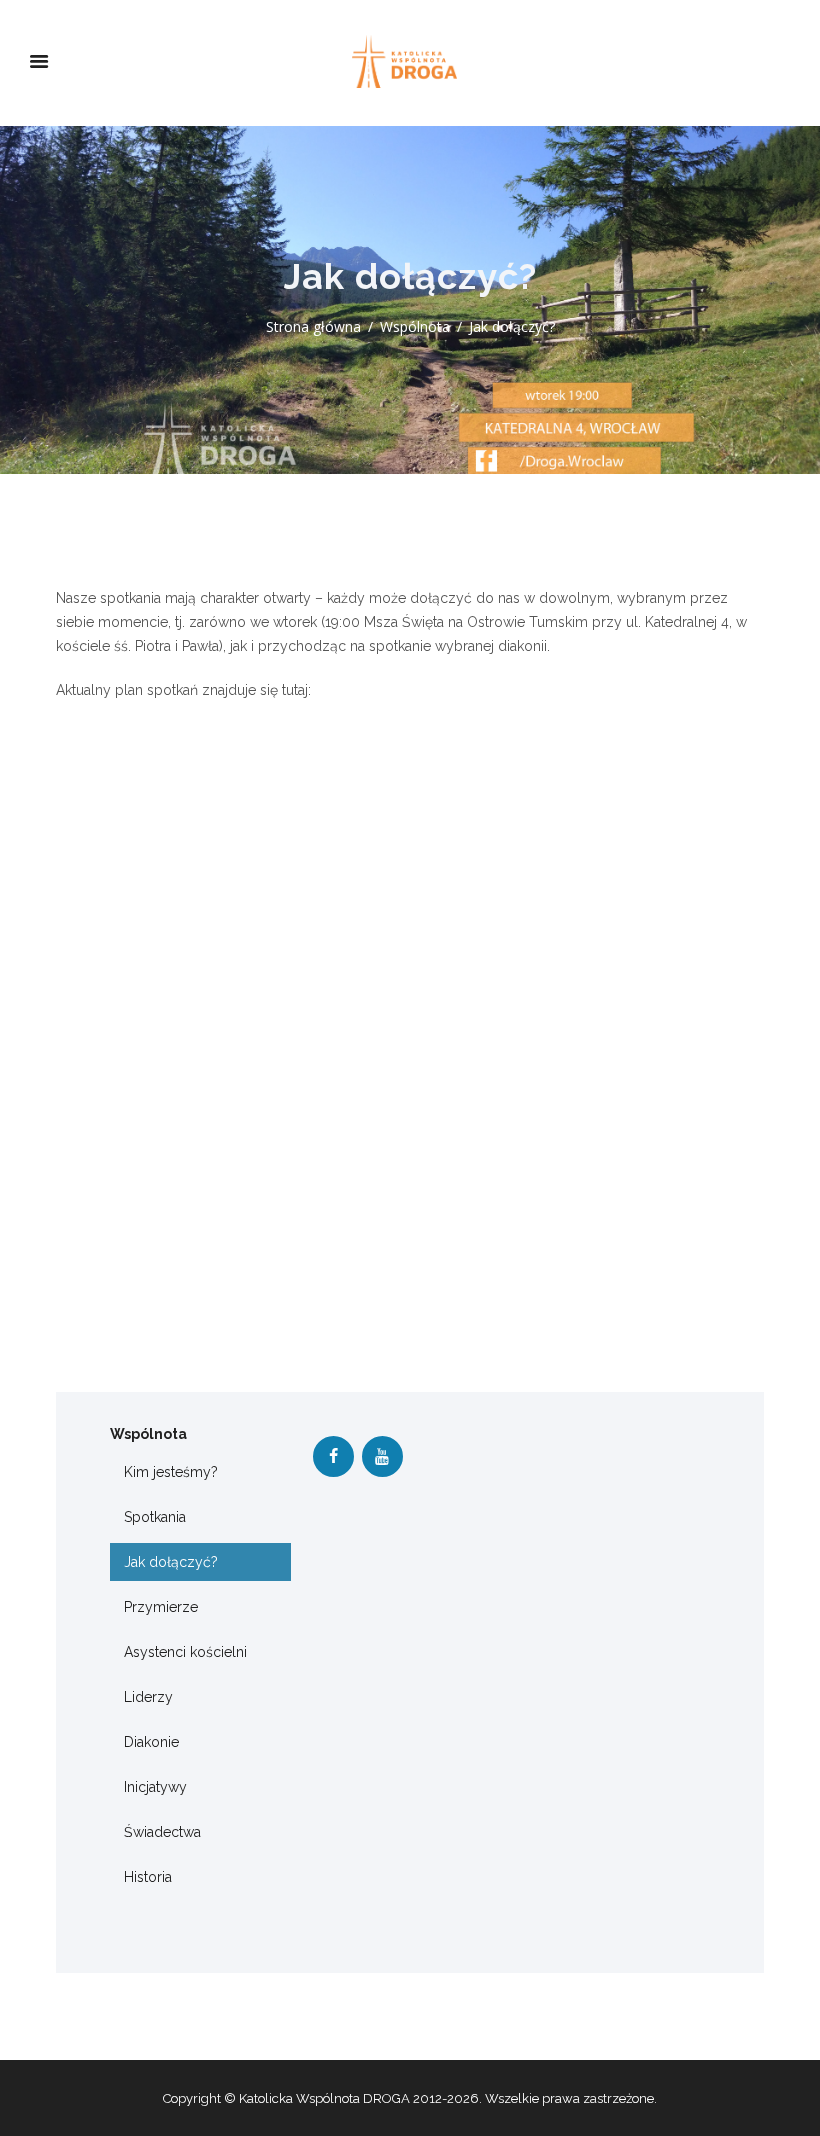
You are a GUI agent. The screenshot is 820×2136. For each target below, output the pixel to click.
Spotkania (155, 1517)
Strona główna (313, 326)
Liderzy (148, 1697)
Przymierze (161, 1607)
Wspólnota (415, 326)
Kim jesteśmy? (171, 1472)
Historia (148, 1877)
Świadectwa (162, 1832)
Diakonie (151, 1742)
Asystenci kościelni (185, 1652)
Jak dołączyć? (171, 1562)
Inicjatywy (155, 1787)
